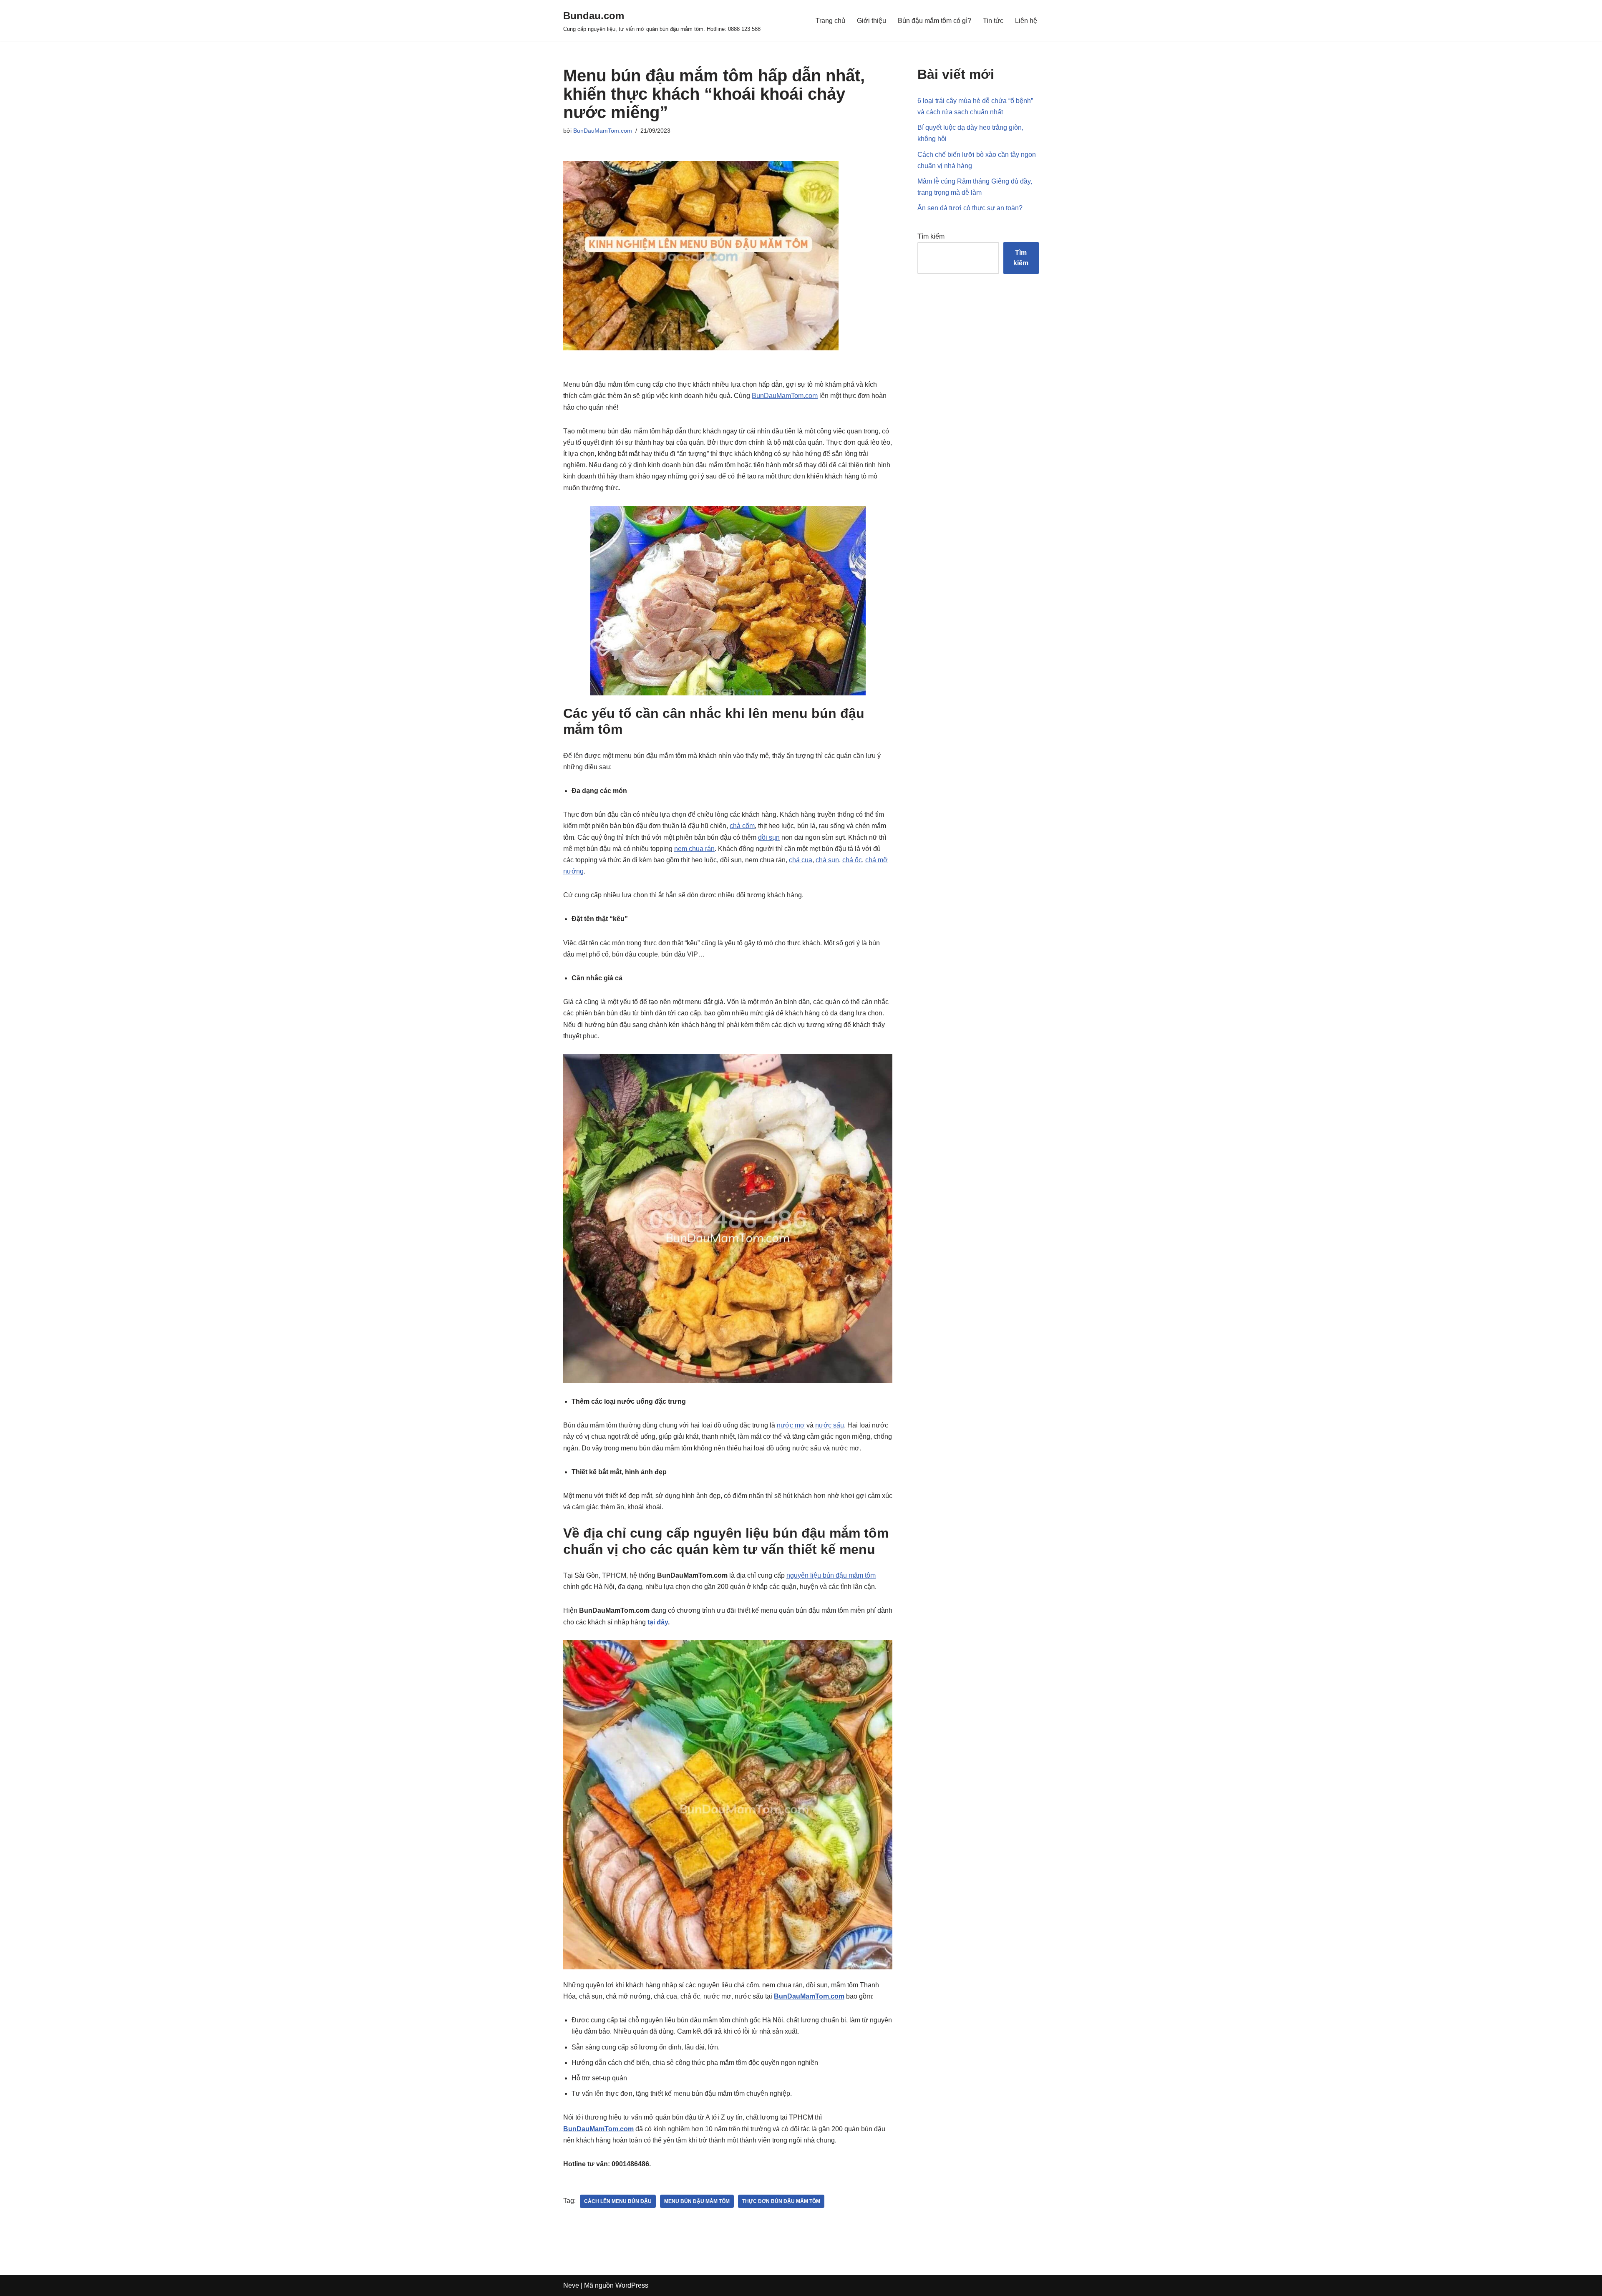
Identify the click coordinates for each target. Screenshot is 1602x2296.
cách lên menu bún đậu (618, 2201)
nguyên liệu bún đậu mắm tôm (831, 1575)
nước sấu (830, 1425)
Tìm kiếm (931, 236)
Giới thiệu (872, 21)
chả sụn (827, 860)
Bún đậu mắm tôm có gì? (934, 21)
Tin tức (993, 21)
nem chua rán (694, 849)
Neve (571, 2285)
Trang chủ (830, 21)
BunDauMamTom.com (603, 131)
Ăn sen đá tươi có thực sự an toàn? (970, 208)
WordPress (632, 2285)
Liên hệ (1026, 21)
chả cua (801, 860)
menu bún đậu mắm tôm (697, 2201)
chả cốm (742, 826)
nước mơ (791, 1425)
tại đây (658, 1622)
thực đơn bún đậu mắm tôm (781, 2201)
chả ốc (852, 860)
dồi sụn (769, 837)
